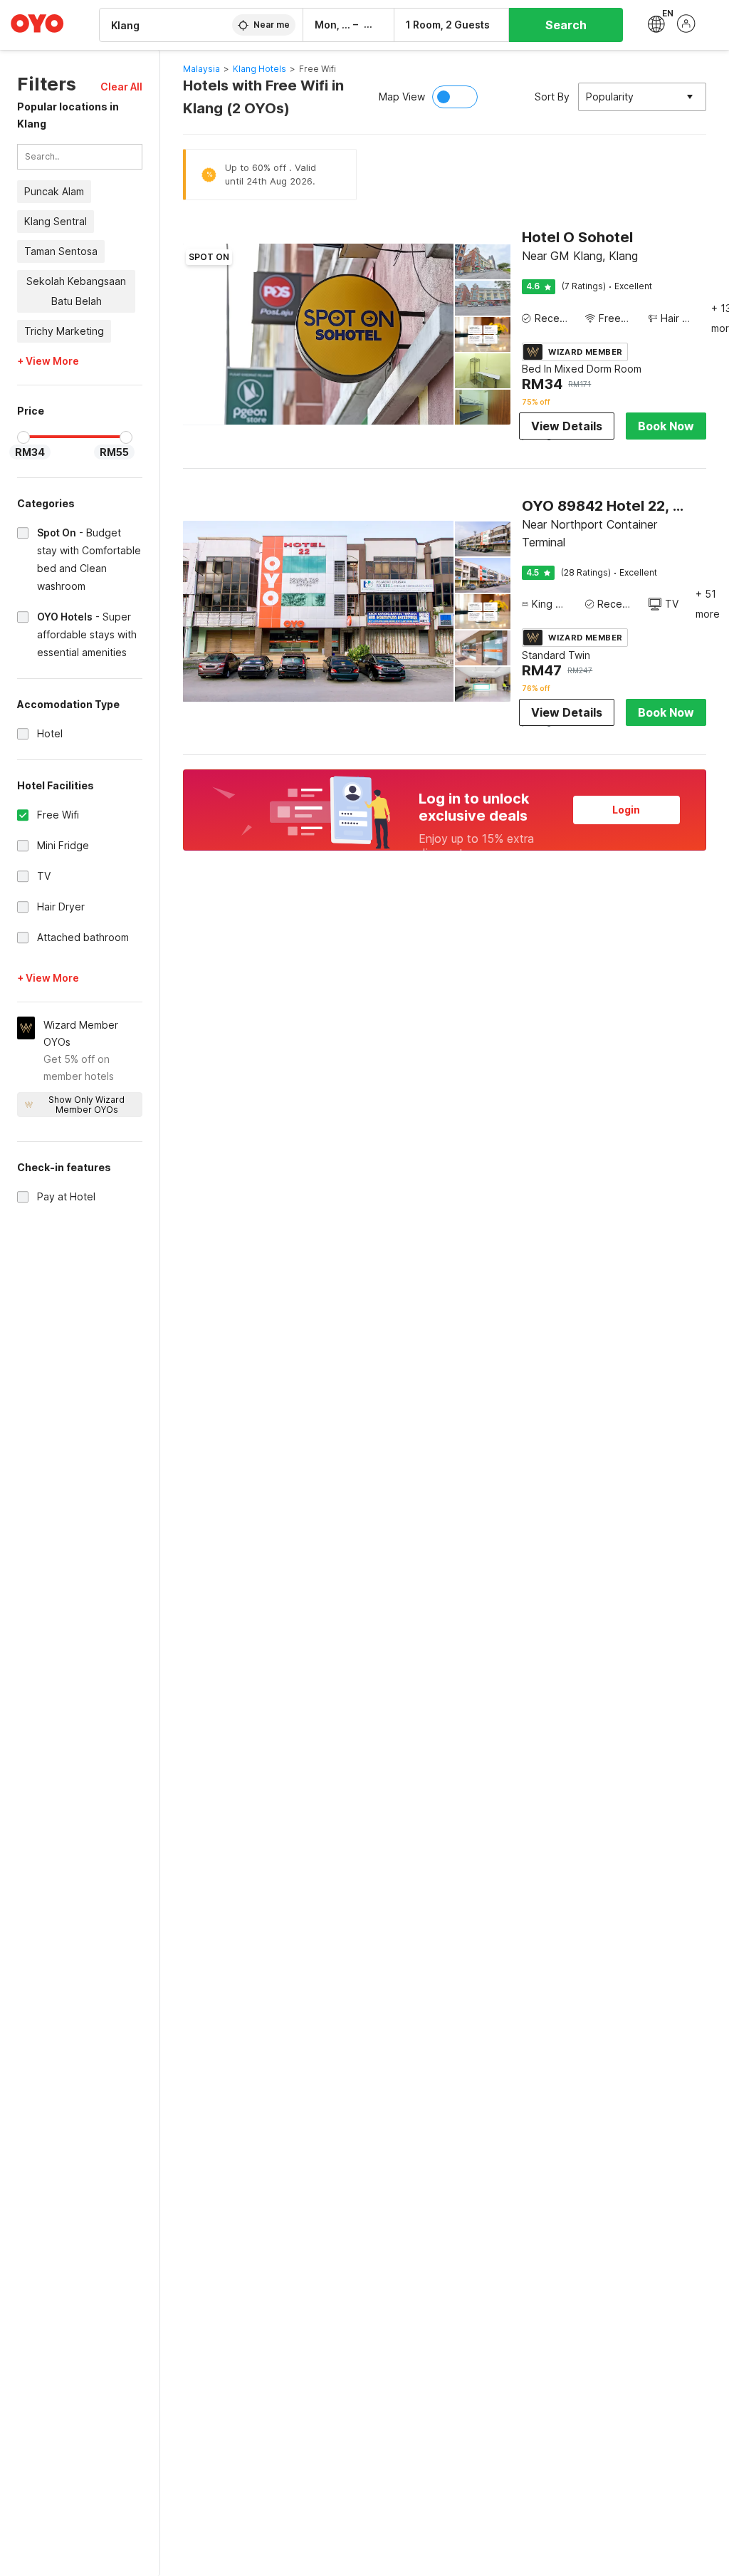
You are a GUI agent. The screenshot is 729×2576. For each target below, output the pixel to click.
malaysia (201, 69)
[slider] (23, 437)
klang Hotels (259, 69)
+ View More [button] (48, 361)
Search (566, 25)
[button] (121, 87)
